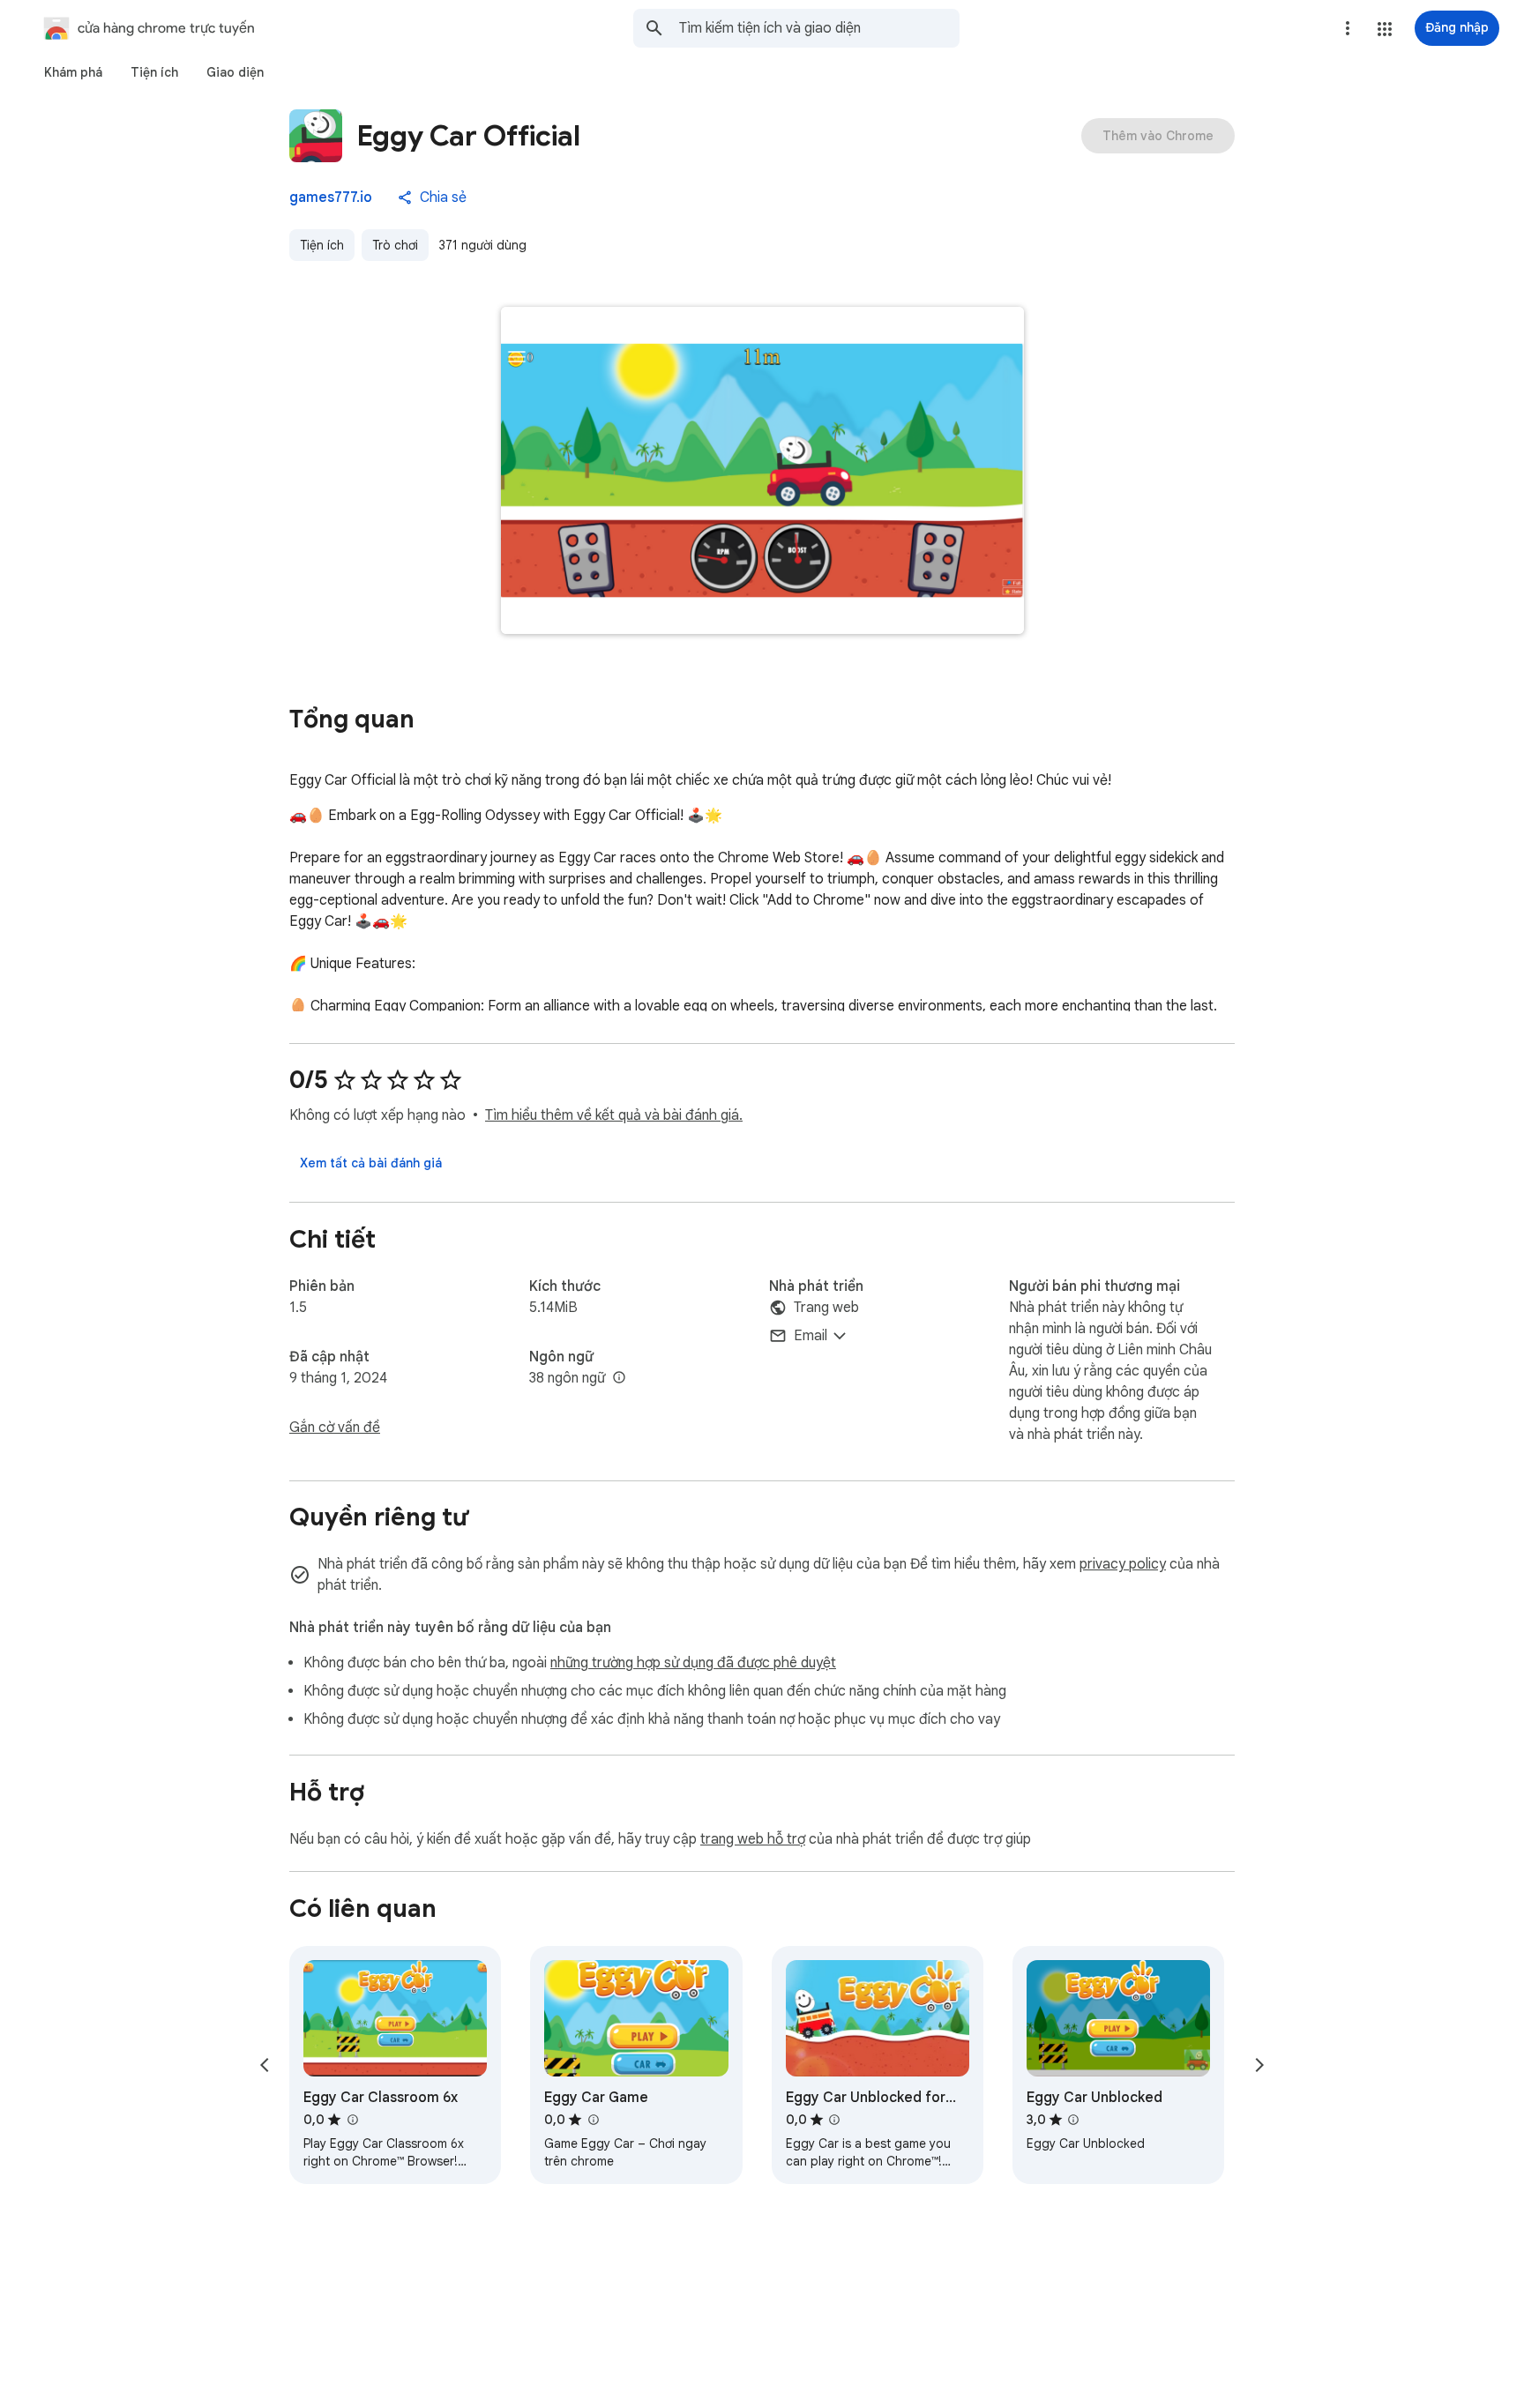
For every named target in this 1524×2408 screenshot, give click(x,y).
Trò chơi (395, 245)
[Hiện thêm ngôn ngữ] (619, 1378)
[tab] (73, 72)
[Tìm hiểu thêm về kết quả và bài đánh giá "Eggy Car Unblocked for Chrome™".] (834, 2120)
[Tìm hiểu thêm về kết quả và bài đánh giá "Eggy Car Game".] (593, 2120)
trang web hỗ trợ (753, 1839)
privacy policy (1123, 1564)
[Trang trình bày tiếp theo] (1259, 2065)
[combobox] (819, 28)
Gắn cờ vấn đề (335, 1428)
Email (811, 1336)
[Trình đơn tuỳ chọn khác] (1348, 28)
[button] (1385, 29)
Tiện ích (322, 245)
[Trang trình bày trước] (265, 2065)
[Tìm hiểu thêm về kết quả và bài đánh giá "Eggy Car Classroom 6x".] (352, 2120)
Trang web (826, 1308)
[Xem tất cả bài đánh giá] (371, 1163)
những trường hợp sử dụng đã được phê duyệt (693, 1663)
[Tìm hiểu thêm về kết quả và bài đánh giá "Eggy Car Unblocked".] (1073, 2120)
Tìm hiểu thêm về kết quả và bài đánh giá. (614, 1115)
